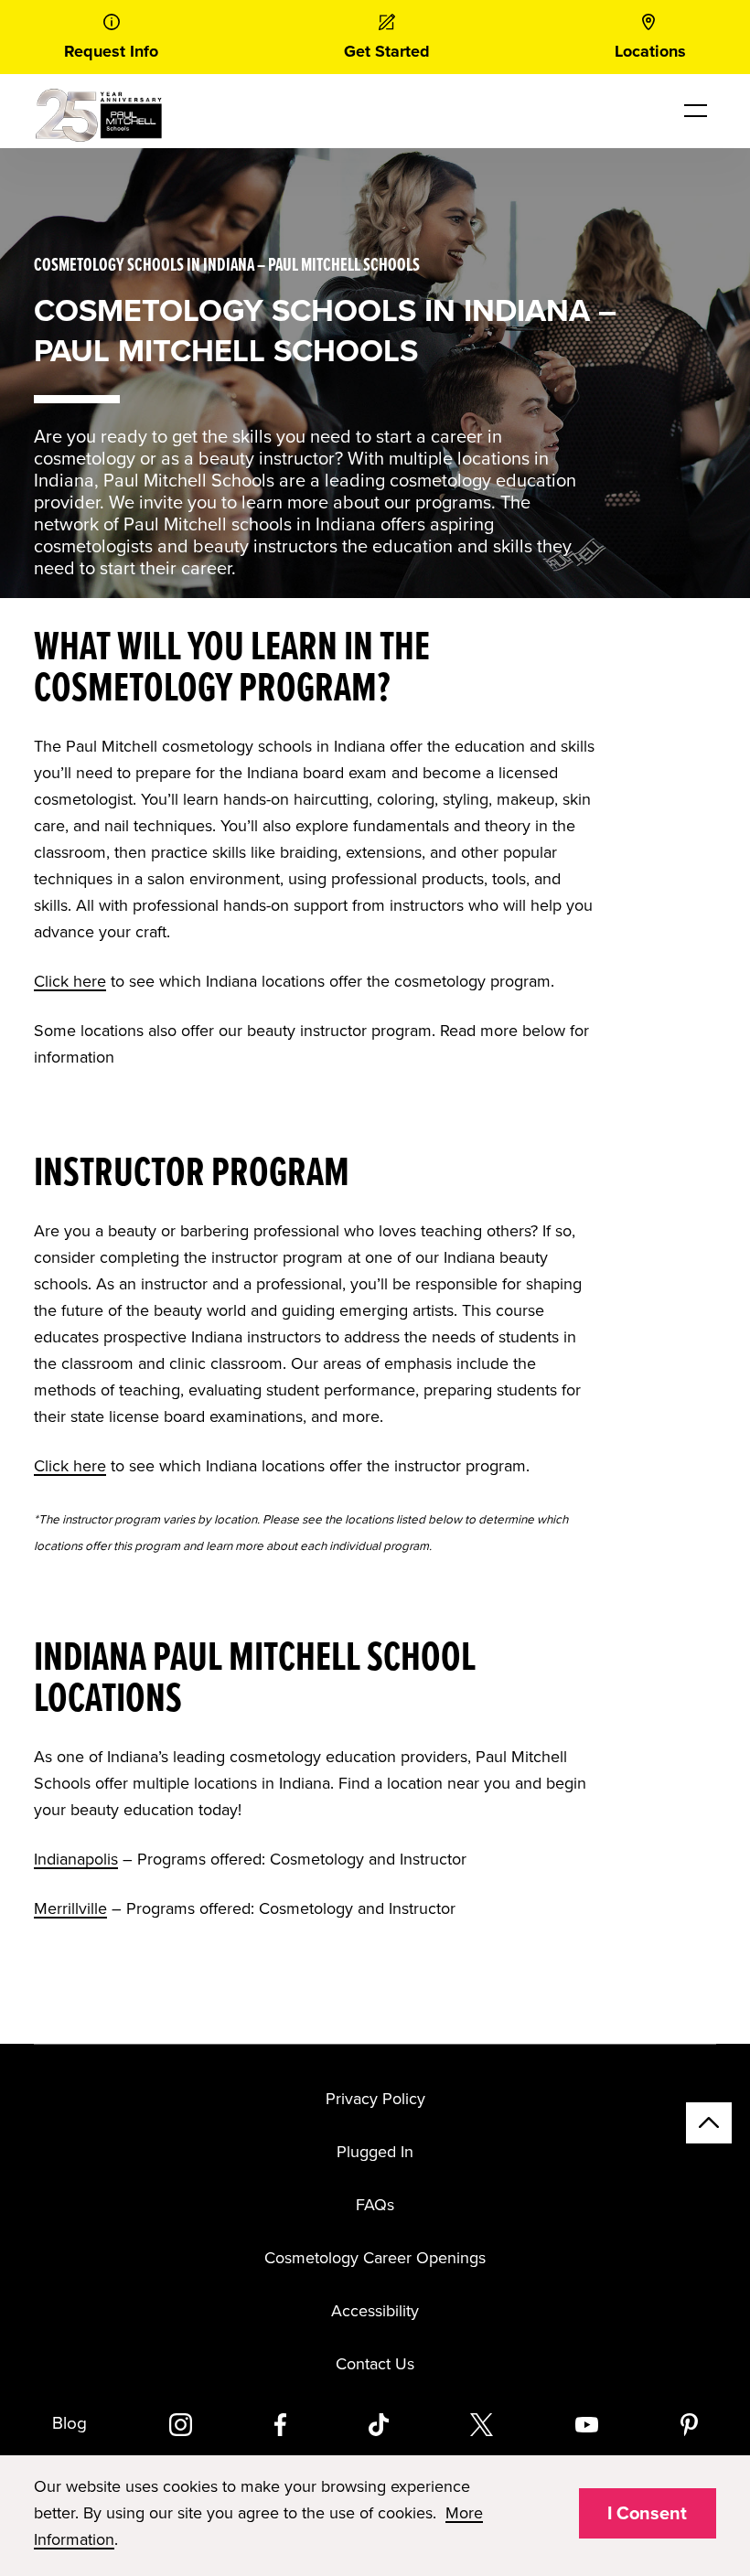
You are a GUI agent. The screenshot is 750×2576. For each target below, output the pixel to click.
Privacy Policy (375, 2099)
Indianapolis (76, 1859)
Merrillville (70, 1908)
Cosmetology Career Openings (375, 2258)
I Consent (647, 2514)
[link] (111, 37)
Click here (70, 981)
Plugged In (375, 2152)
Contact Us (375, 2364)
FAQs (375, 2205)
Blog (70, 2423)
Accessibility (375, 2311)
